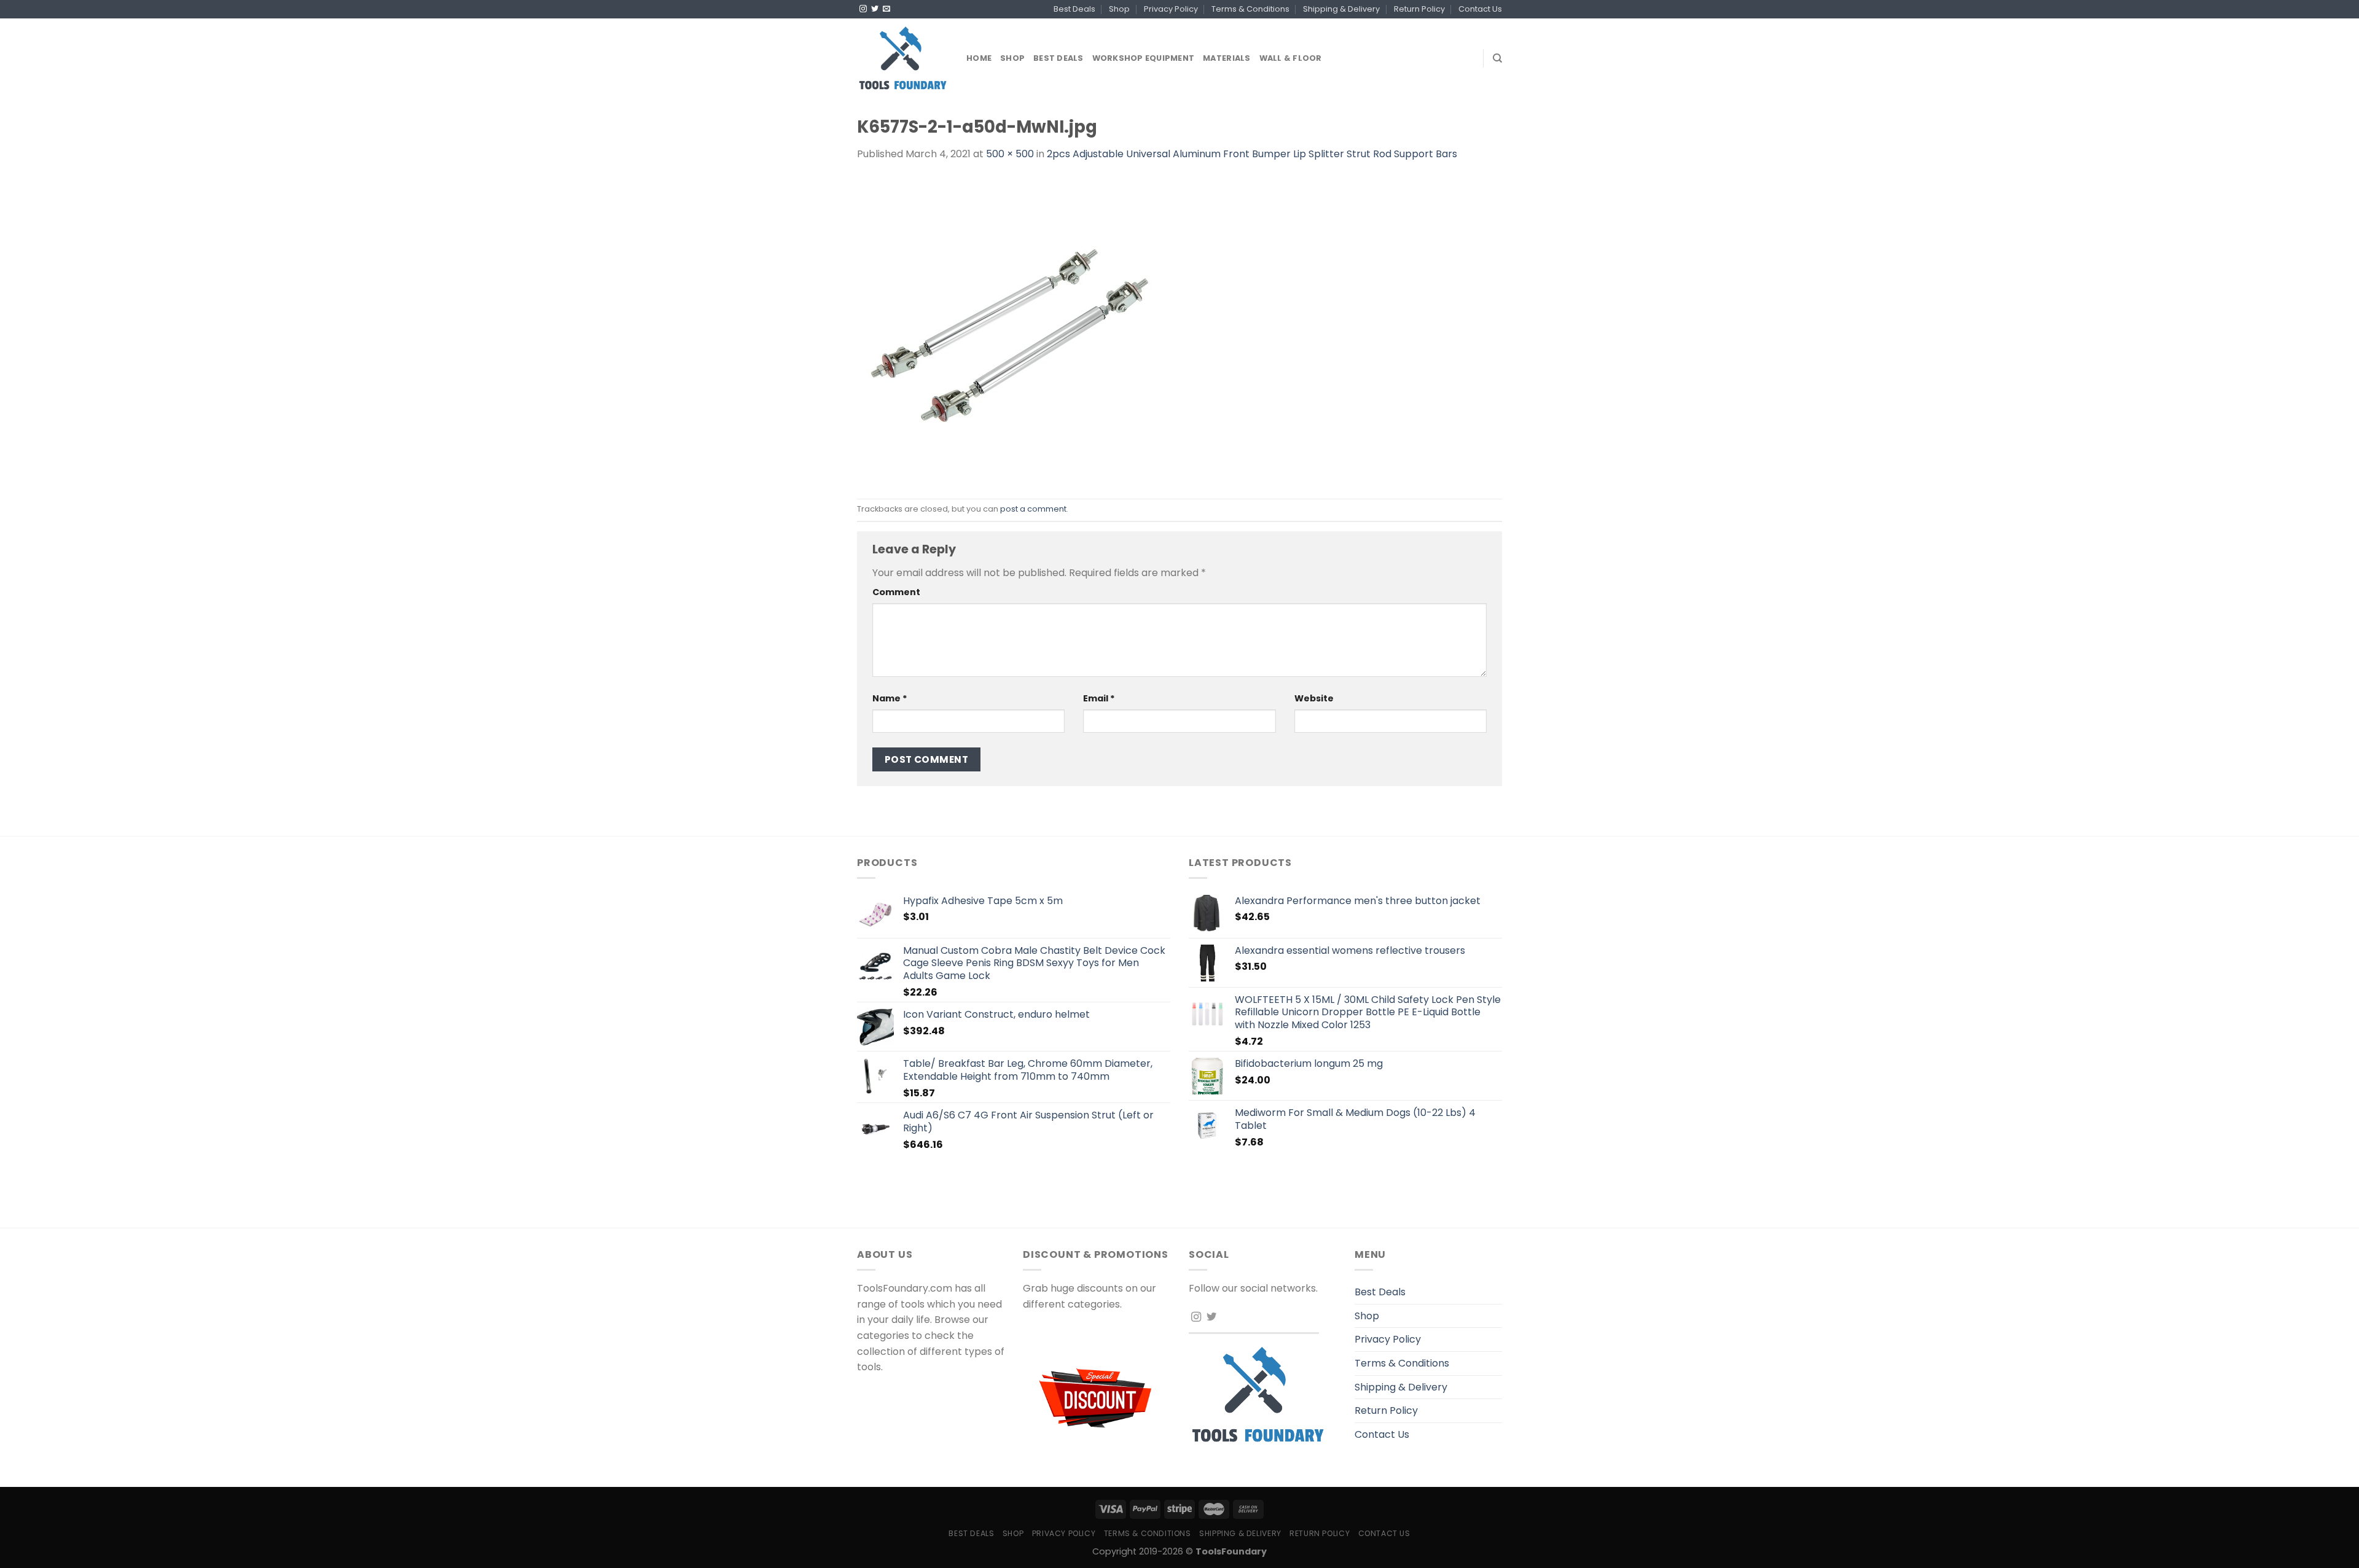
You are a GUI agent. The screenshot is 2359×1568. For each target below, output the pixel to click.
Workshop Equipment (1144, 58)
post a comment (1033, 509)
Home (979, 58)
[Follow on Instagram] (863, 9)
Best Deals (1074, 9)
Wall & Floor (1291, 58)
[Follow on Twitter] (875, 9)
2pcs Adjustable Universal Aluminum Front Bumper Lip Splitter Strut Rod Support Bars (1252, 154)
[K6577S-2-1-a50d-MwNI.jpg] (1011, 330)
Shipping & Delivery (1341, 9)
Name (890, 698)
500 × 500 (1010, 154)
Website (1314, 698)
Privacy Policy (1171, 9)
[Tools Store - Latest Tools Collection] (902, 58)
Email (1099, 698)
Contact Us (1480, 9)
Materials (1226, 58)
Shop (1119, 9)
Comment (896, 592)
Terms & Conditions (1250, 9)
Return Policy (1419, 9)
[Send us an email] (886, 9)
